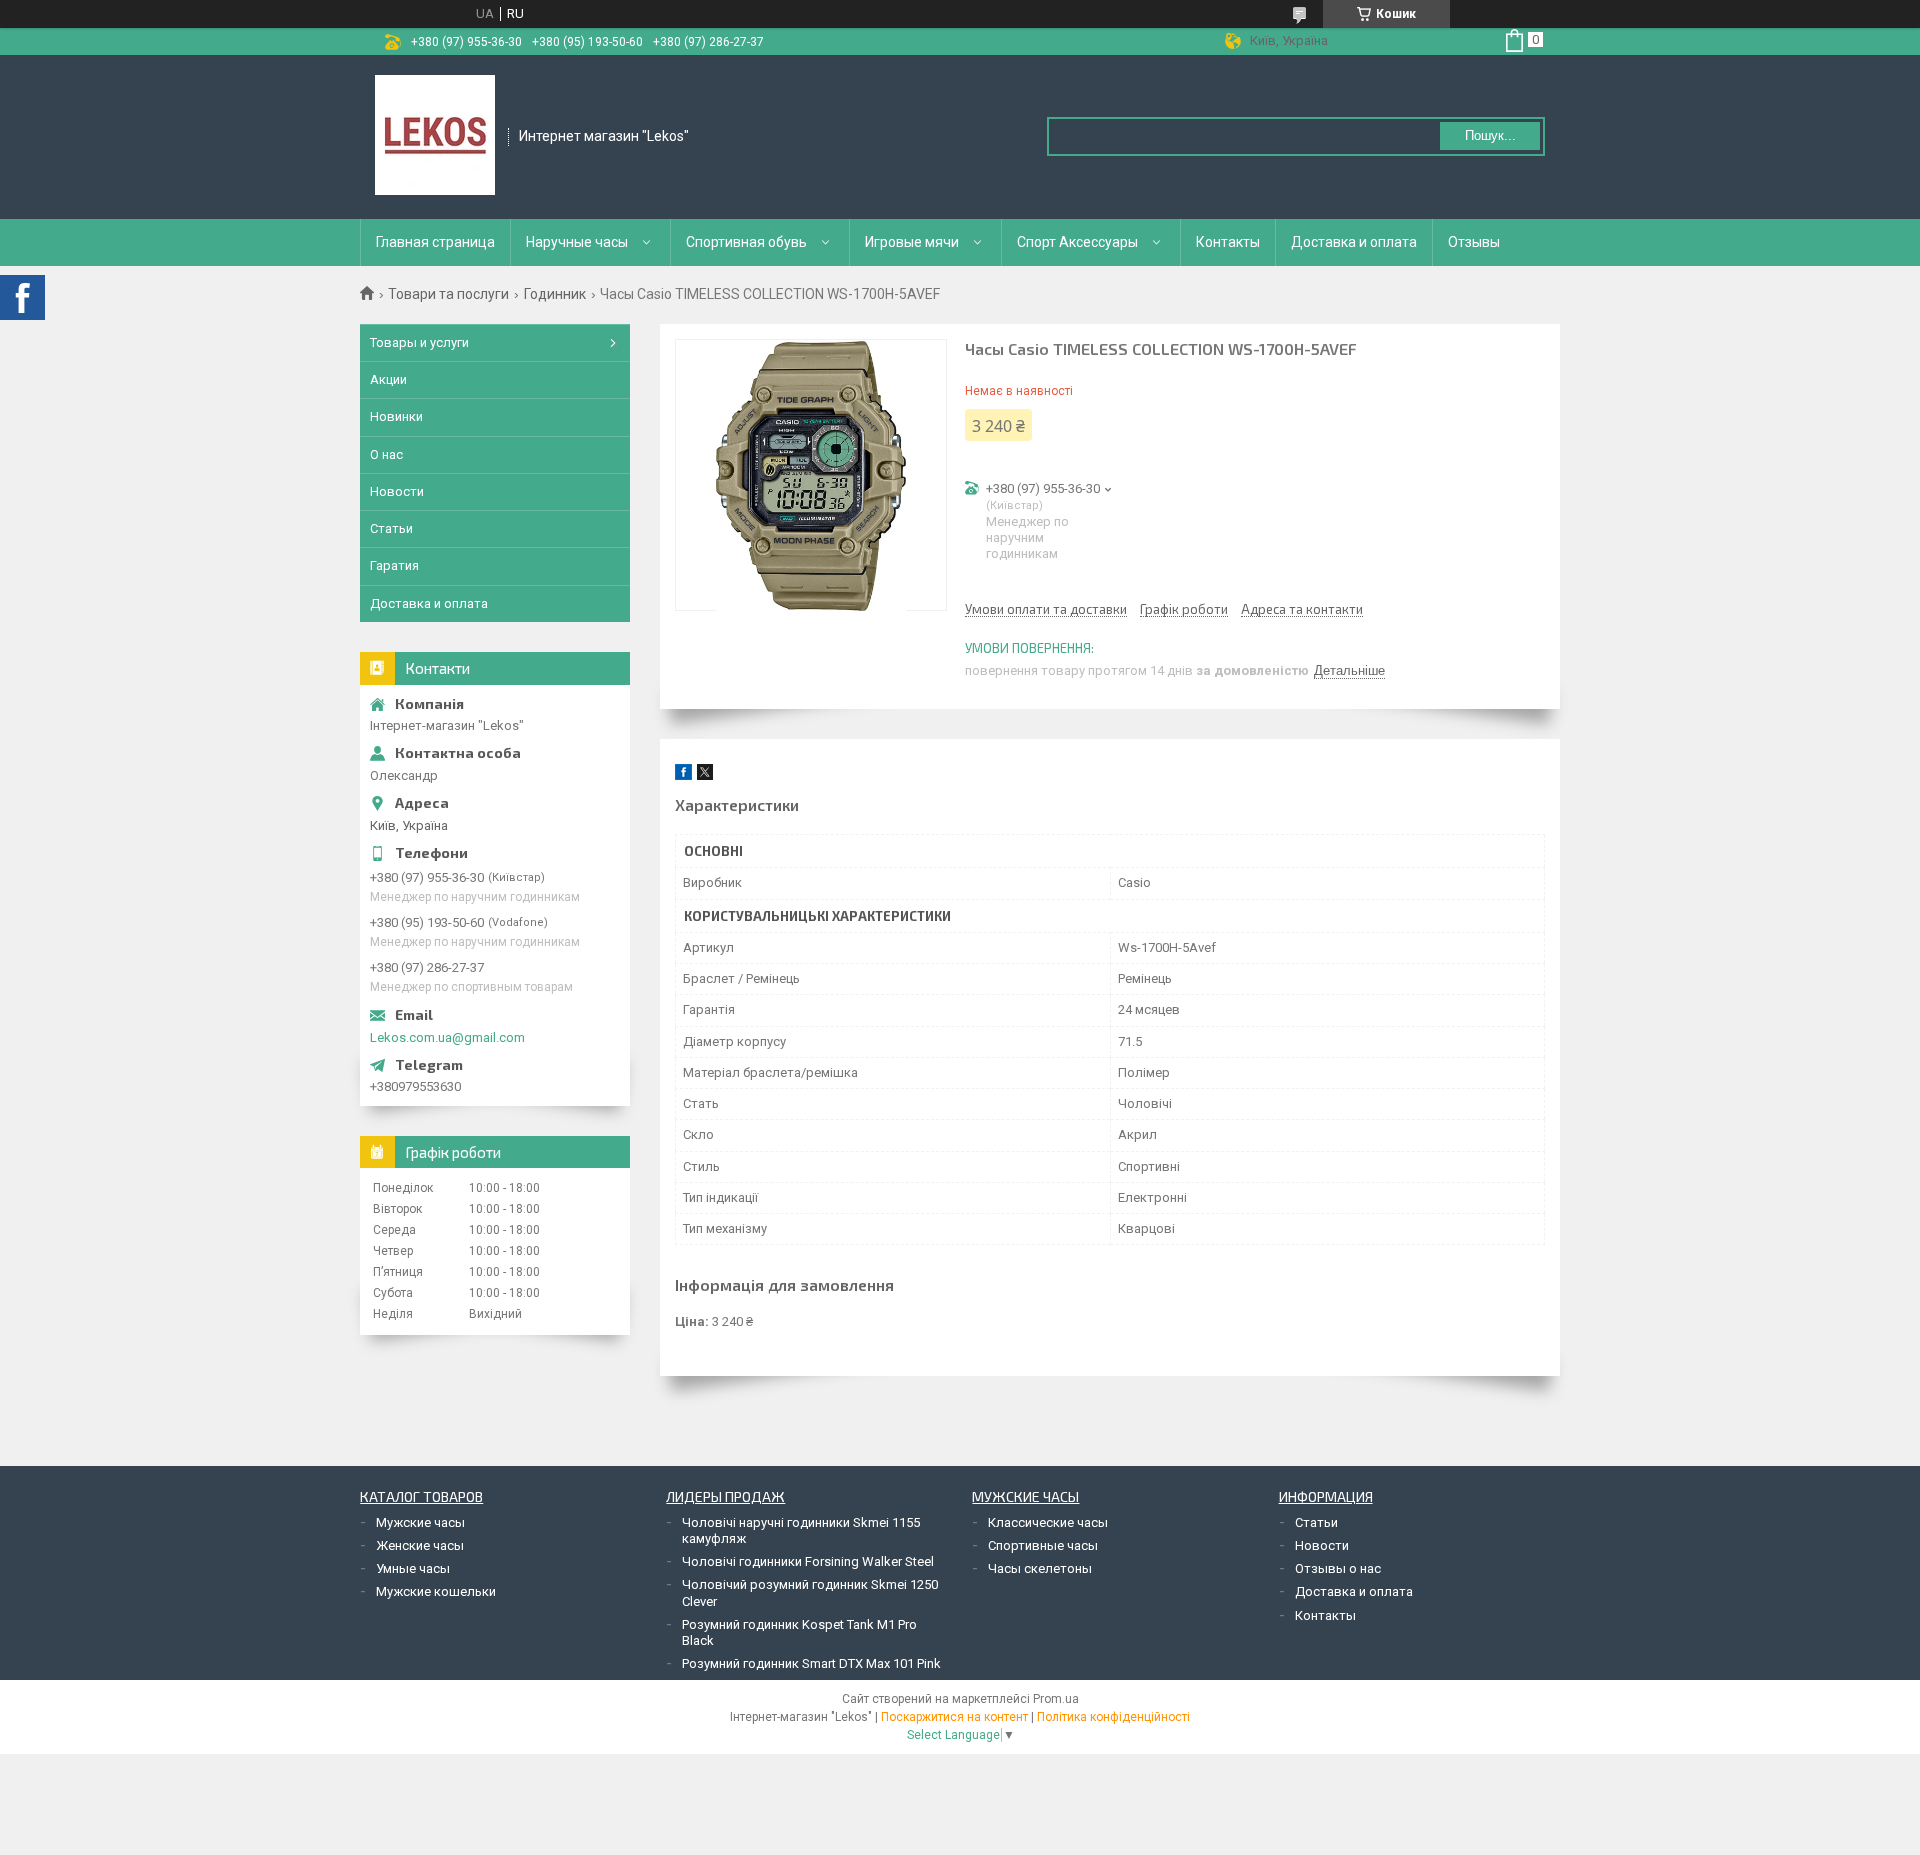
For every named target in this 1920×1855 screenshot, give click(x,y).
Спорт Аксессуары (1077, 242)
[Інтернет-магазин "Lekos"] (435, 135)
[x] (705, 775)
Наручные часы (577, 242)
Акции (388, 379)
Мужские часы (420, 1522)
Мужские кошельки (436, 1591)
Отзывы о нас (1338, 1568)
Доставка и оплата (1354, 242)
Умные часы (413, 1568)
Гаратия (394, 565)
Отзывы (1474, 242)
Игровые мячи (912, 242)
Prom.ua (1056, 1699)
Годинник (555, 294)
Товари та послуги (448, 294)
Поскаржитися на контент (954, 1717)
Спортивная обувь (746, 242)
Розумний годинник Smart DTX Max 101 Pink (811, 1663)
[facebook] (683, 775)
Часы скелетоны (1040, 1568)
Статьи (391, 528)
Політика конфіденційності (1113, 1717)
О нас (386, 454)
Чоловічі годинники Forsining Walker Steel (808, 1561)
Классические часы (1048, 1522)
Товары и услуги (419, 342)
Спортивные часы (1043, 1545)
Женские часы (420, 1545)
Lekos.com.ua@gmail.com (447, 1037)
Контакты (1228, 242)
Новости (397, 491)
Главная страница (435, 242)
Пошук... (1490, 135)
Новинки (396, 416)
